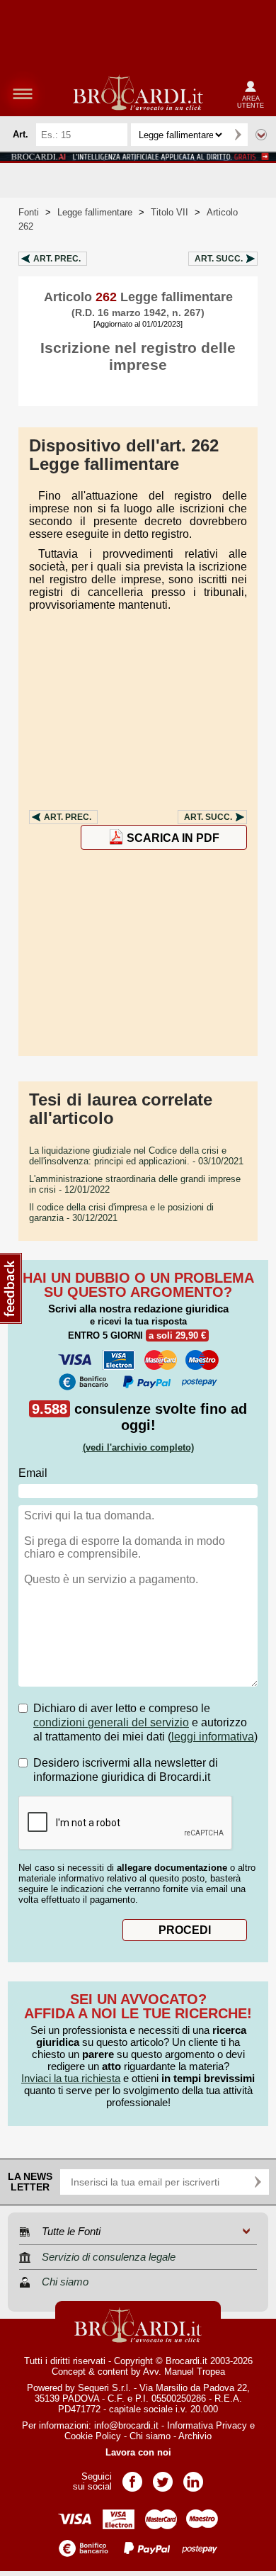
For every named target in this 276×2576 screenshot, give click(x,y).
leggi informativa (213, 1737)
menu (23, 94)
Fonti (29, 212)
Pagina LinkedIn (193, 2477)
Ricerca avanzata (261, 135)
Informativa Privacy (207, 2425)
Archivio (195, 2436)
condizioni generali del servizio (111, 1722)
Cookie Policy (93, 2436)
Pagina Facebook (132, 2477)
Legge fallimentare (95, 212)
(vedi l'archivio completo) (138, 1447)
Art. (57, 259)
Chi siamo (150, 2436)
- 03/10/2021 (136, 1156)
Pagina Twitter (163, 2477)
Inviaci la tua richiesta (71, 2078)
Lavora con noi (138, 2452)
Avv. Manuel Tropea (184, 2372)
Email (33, 1473)
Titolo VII (169, 212)
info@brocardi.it (126, 2425)
